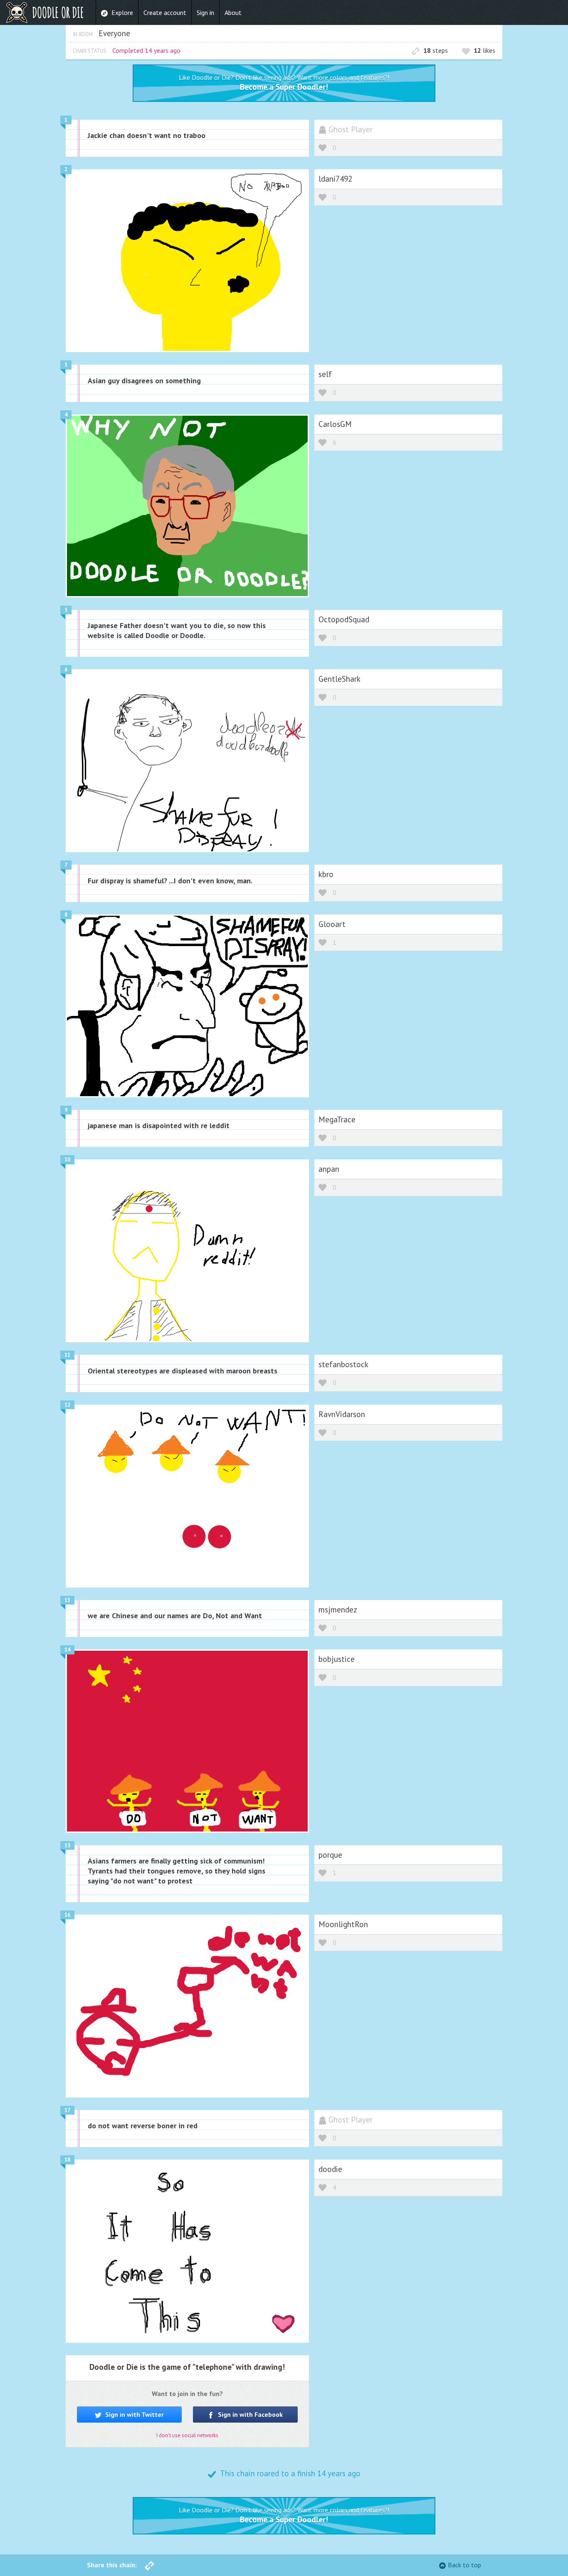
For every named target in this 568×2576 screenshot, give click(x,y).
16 (67, 1915)
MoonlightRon (343, 1924)
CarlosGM (335, 424)
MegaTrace (337, 1119)
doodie (330, 2169)
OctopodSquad (344, 619)
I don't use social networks (187, 2435)
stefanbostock (343, 1364)
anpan (329, 1169)
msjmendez (338, 1609)
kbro (326, 874)
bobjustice (337, 1659)
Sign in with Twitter (134, 2414)
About (233, 12)
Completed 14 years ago (146, 50)
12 (67, 1405)
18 (67, 2160)
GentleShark (340, 679)
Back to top (464, 2565)
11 (67, 1355)
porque (330, 1855)
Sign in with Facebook (249, 2414)
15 (67, 1845)
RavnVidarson (342, 1414)
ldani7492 (335, 179)
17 (67, 2110)
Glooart (332, 924)
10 (67, 1160)
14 (67, 1650)
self (325, 374)
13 (67, 1600)
